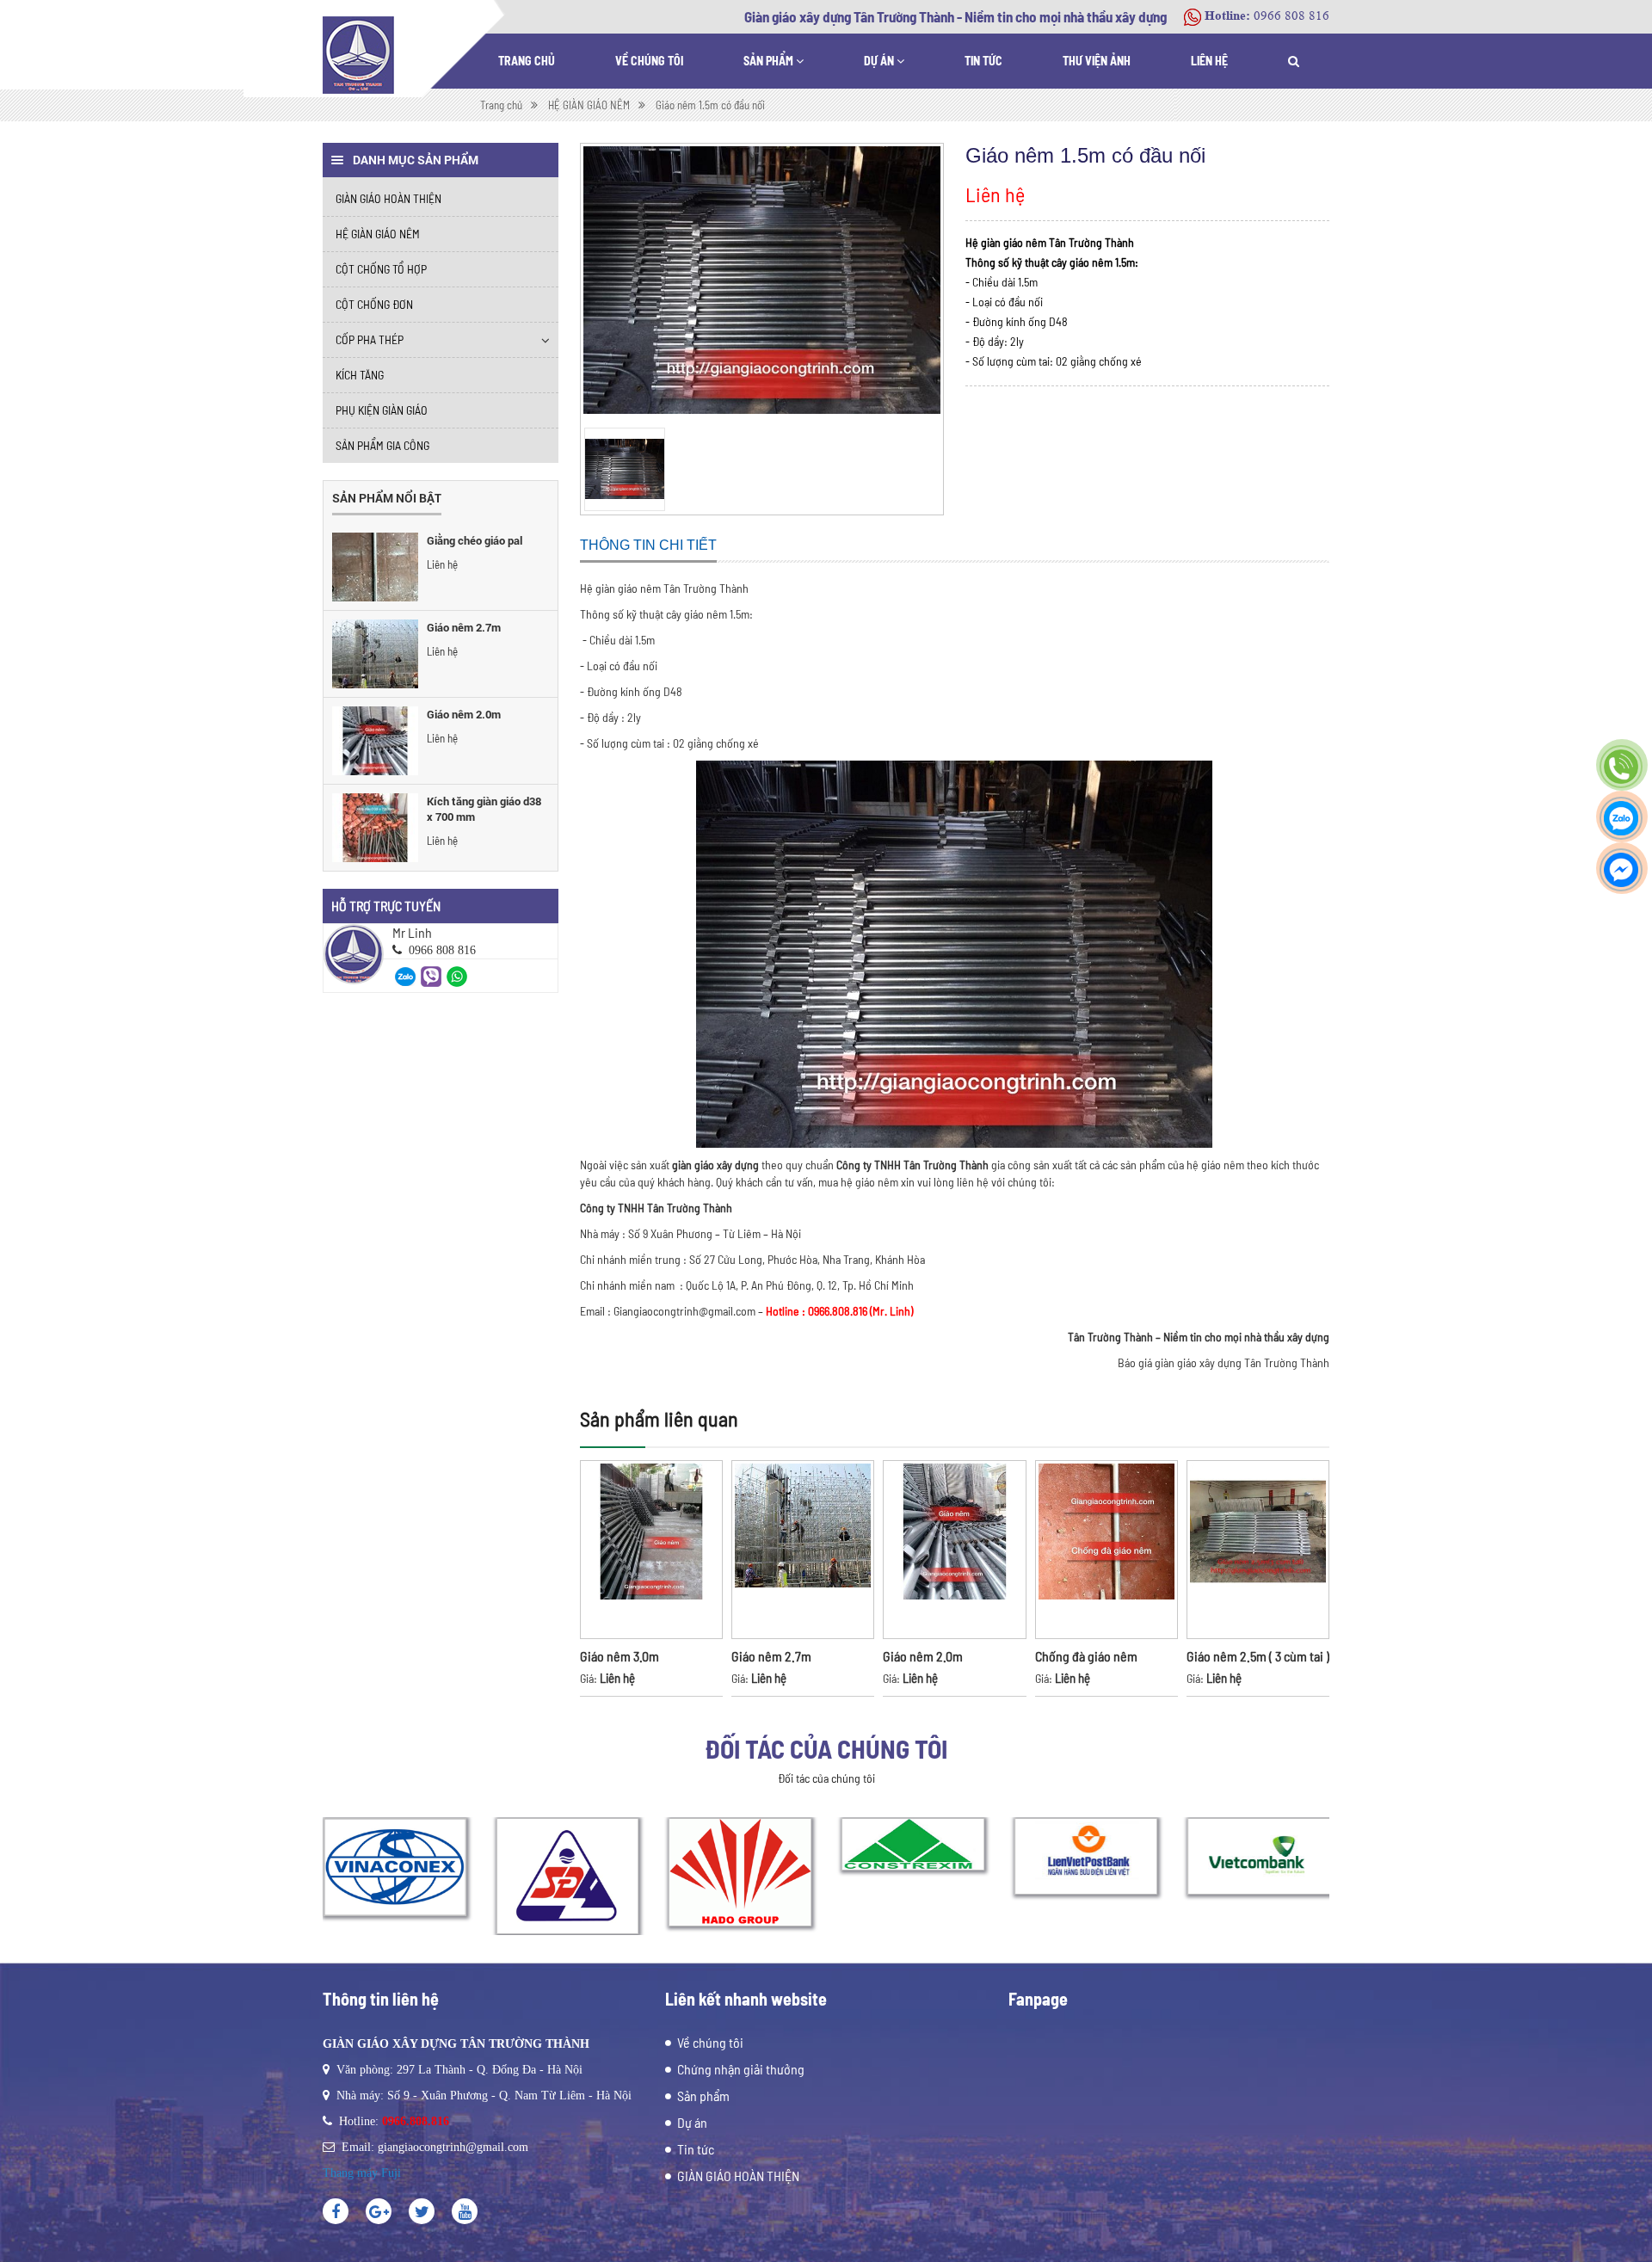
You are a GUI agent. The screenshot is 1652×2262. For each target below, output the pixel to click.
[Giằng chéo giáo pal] (375, 567)
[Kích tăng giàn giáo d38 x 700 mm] (375, 828)
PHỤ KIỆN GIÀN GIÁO (382, 410)
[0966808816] (405, 975)
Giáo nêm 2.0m (464, 714)
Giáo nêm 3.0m (619, 1656)
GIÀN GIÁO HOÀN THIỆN (388, 198)
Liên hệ (1209, 61)
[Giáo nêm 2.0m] (375, 741)
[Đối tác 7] (1258, 1856)
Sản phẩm (770, 61)
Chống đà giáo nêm (1086, 1656)
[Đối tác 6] (1085, 1856)
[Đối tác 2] (394, 1867)
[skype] (422, 2211)
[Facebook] (336, 2211)
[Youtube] (465, 2211)
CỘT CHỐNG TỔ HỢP (381, 269)
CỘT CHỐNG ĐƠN (374, 304)
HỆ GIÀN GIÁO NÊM (378, 234)
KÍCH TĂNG (360, 375)
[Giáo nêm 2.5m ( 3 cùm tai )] (1258, 1550)
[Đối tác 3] (567, 1876)
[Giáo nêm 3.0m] (651, 1550)
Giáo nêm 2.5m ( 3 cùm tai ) (1258, 1656)
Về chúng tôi (649, 61)
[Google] (379, 2211)
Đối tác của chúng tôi (826, 1748)
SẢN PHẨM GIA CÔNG (382, 445)
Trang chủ (527, 61)
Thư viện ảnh (1097, 61)
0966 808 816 (1291, 16)
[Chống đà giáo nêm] (1106, 1550)
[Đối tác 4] (740, 1872)
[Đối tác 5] (912, 1844)
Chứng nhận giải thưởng (741, 2069)
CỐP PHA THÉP (370, 339)
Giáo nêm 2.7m (464, 627)
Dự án (880, 61)
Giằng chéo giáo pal (475, 540)
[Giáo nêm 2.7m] (375, 654)
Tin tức (983, 61)
